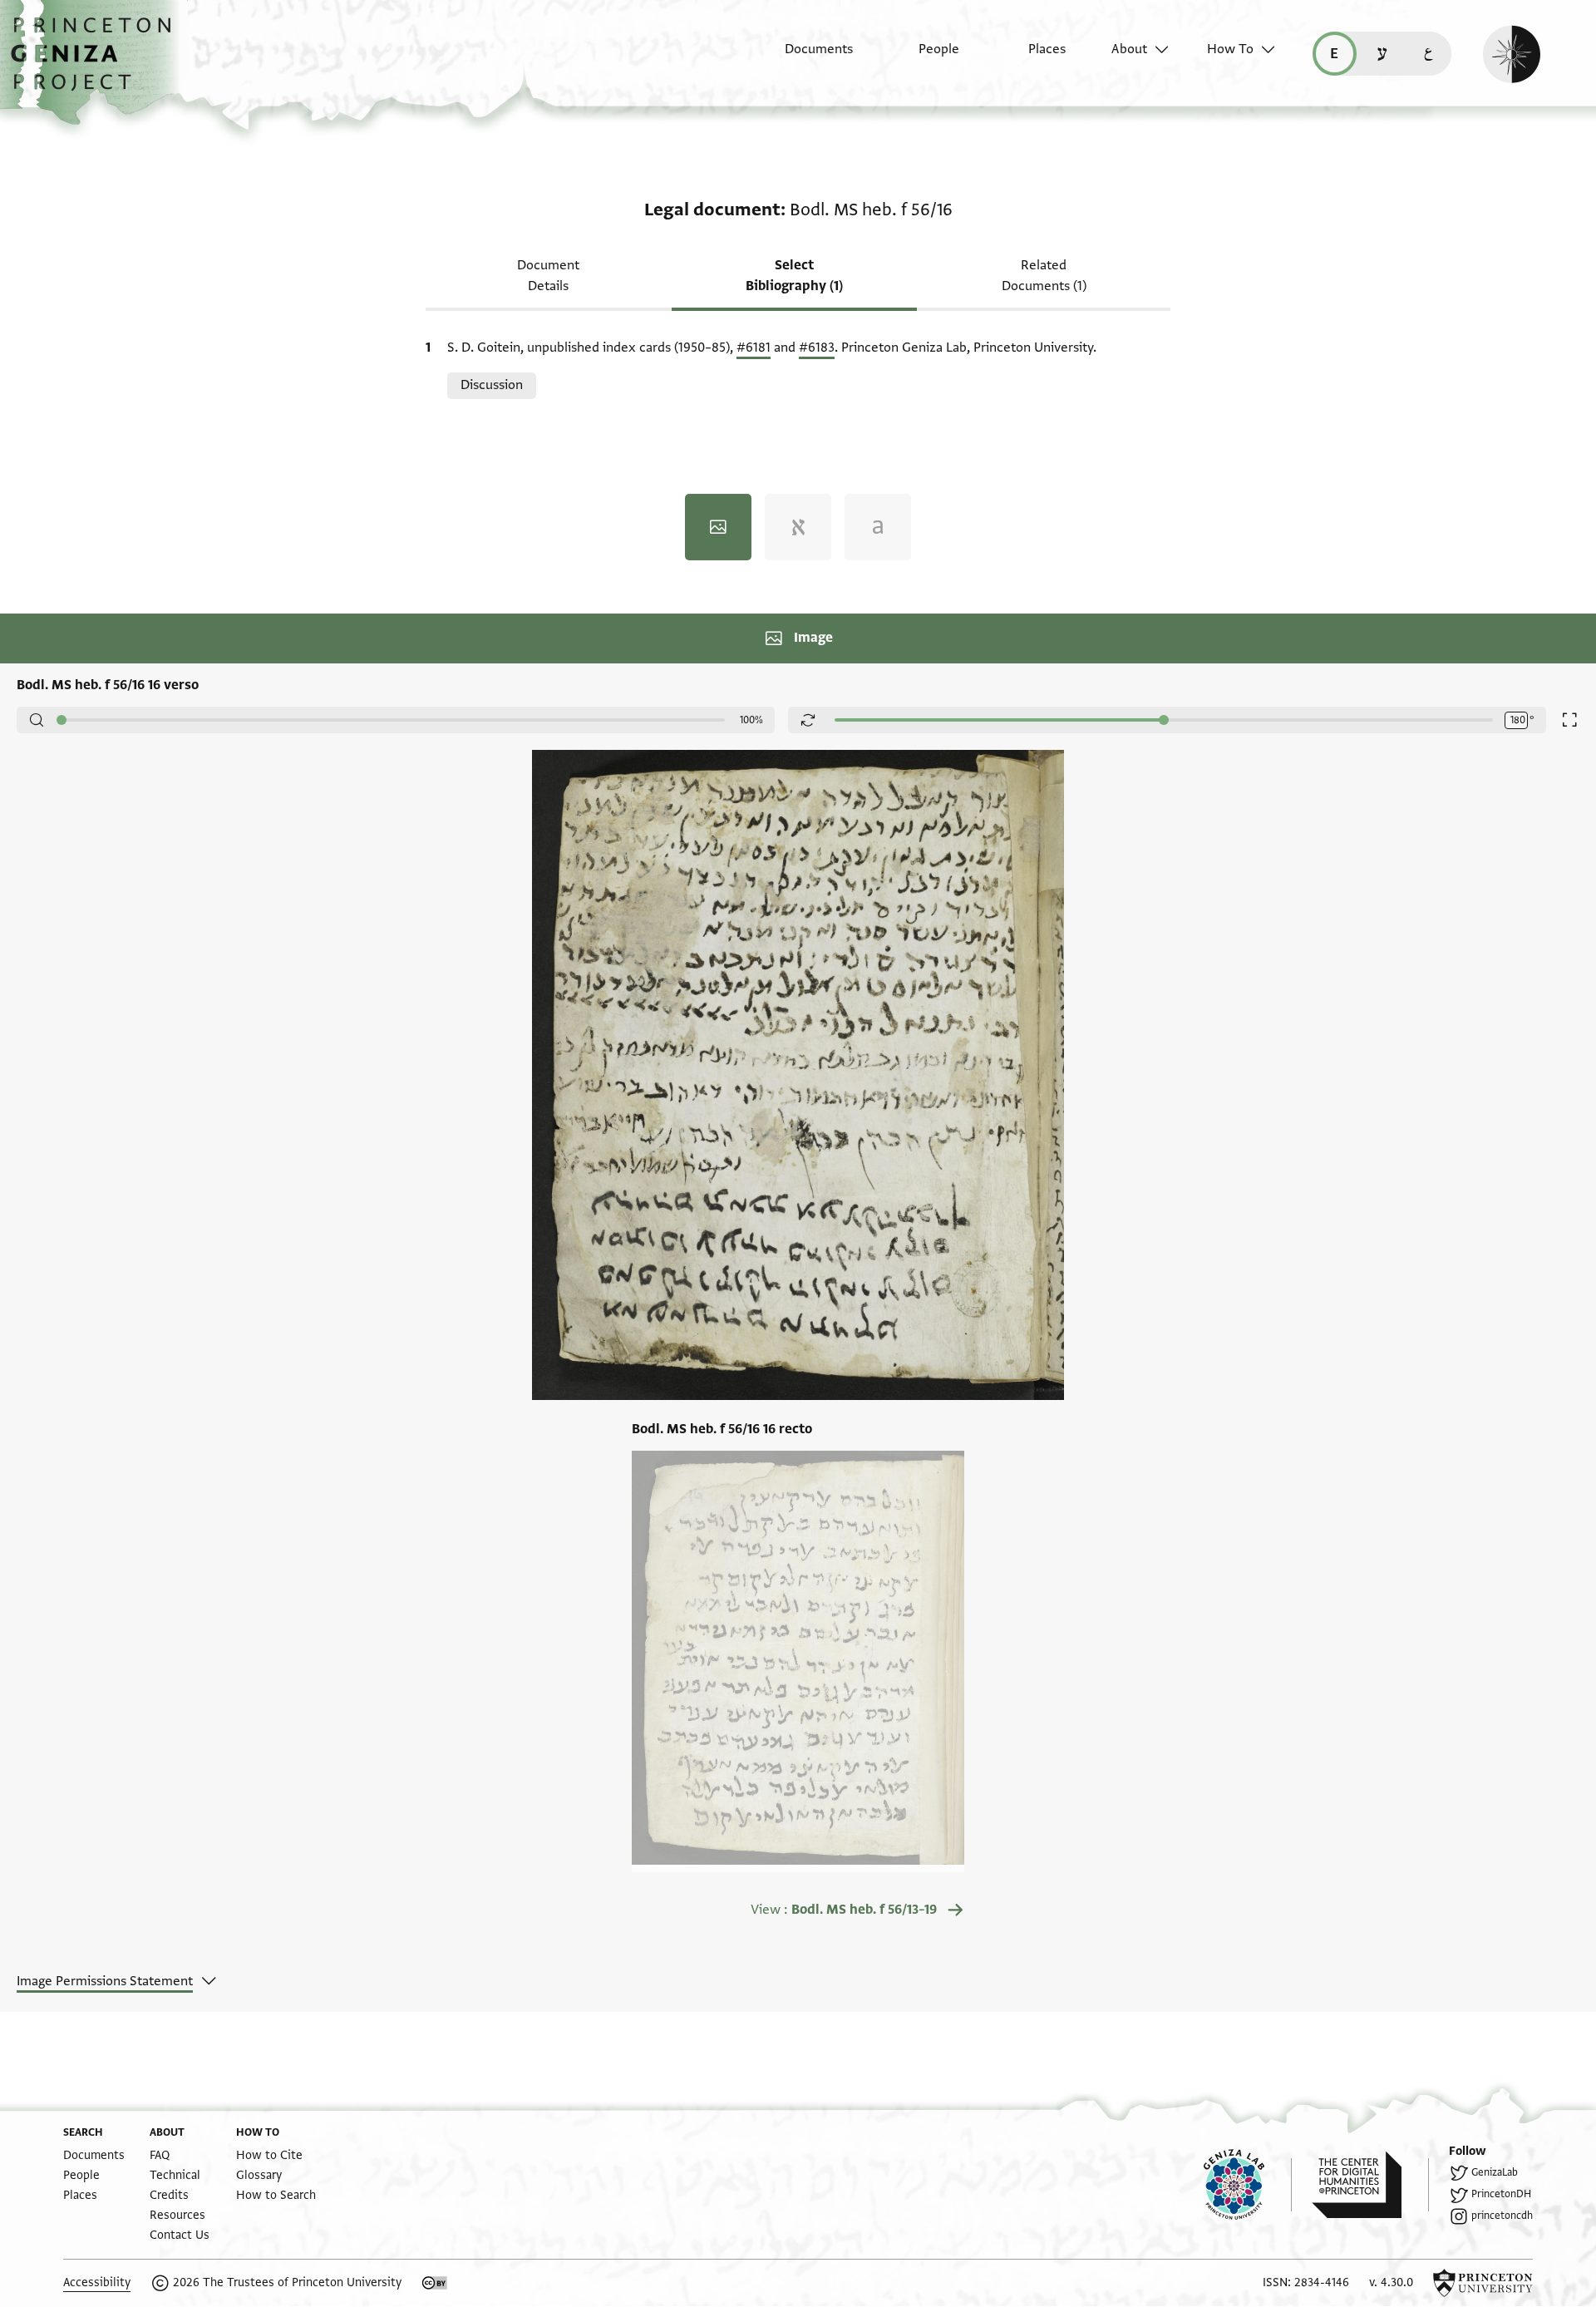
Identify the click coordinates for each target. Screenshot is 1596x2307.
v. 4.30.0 (1391, 2282)
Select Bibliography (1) (794, 276)
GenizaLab (1495, 2172)
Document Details (548, 276)
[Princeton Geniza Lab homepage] (1248, 2185)
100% (751, 720)
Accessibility (97, 2282)
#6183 (817, 348)
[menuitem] (804, 57)
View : (844, 1910)
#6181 (754, 348)
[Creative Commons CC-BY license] (435, 2283)
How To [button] (1230, 49)
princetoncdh (1502, 2216)
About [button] (1129, 49)
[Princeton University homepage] (1483, 2283)
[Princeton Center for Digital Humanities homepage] (1370, 2185)
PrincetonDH (1501, 2194)
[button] (97, 62)
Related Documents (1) (1044, 276)
